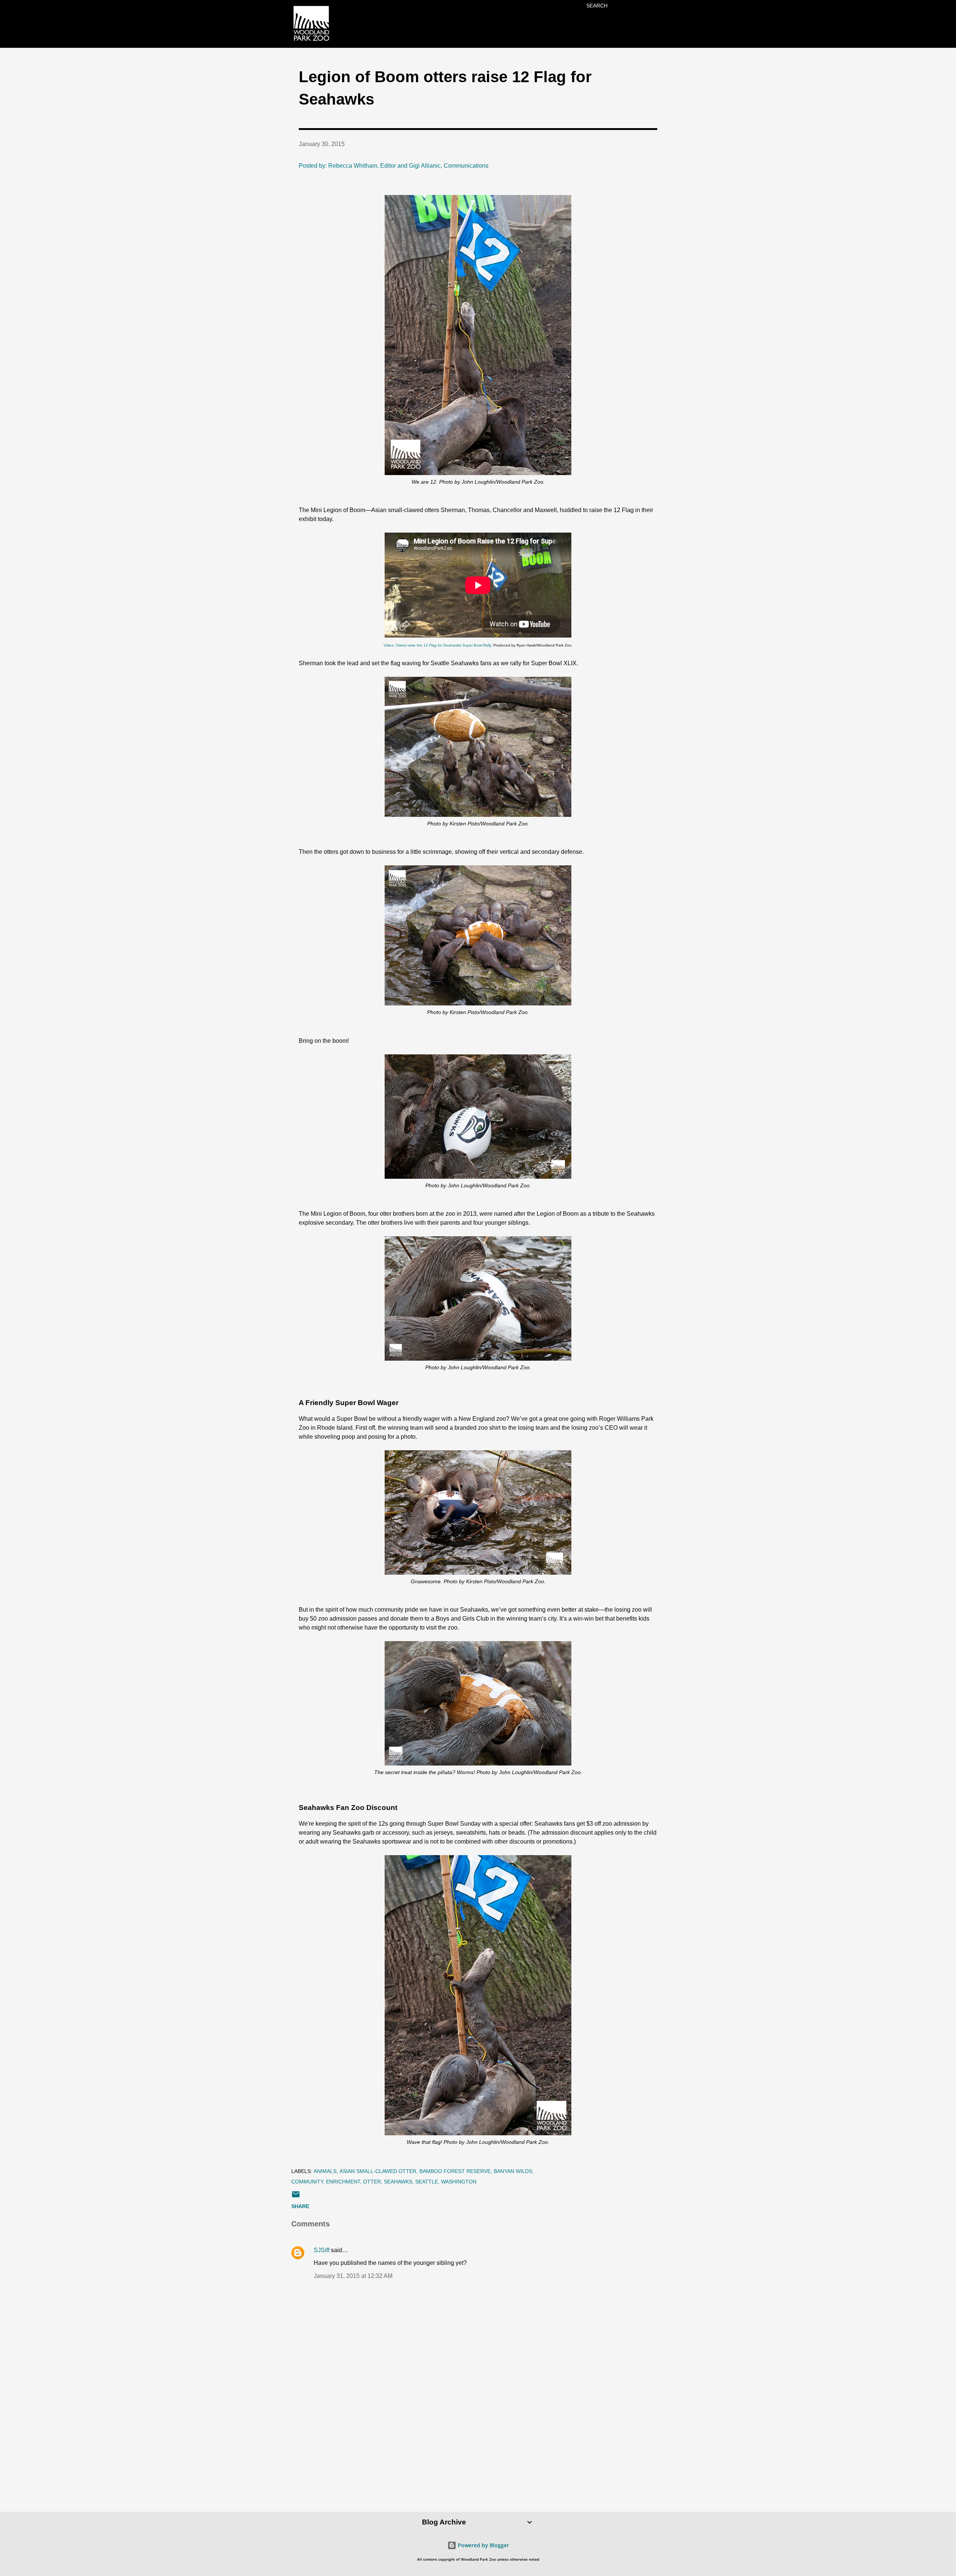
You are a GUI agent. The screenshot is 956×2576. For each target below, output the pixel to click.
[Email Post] (296, 2197)
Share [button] (300, 2206)
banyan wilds (513, 2171)
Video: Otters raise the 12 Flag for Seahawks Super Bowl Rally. (438, 645)
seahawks (398, 2182)
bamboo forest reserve (455, 2171)
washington (459, 2182)
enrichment (343, 2182)
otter (372, 2182)
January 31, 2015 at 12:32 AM (353, 2276)
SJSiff (322, 2250)
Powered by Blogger (483, 2545)
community (307, 2182)
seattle (427, 2182)
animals (325, 2171)
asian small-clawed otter (378, 2171)
